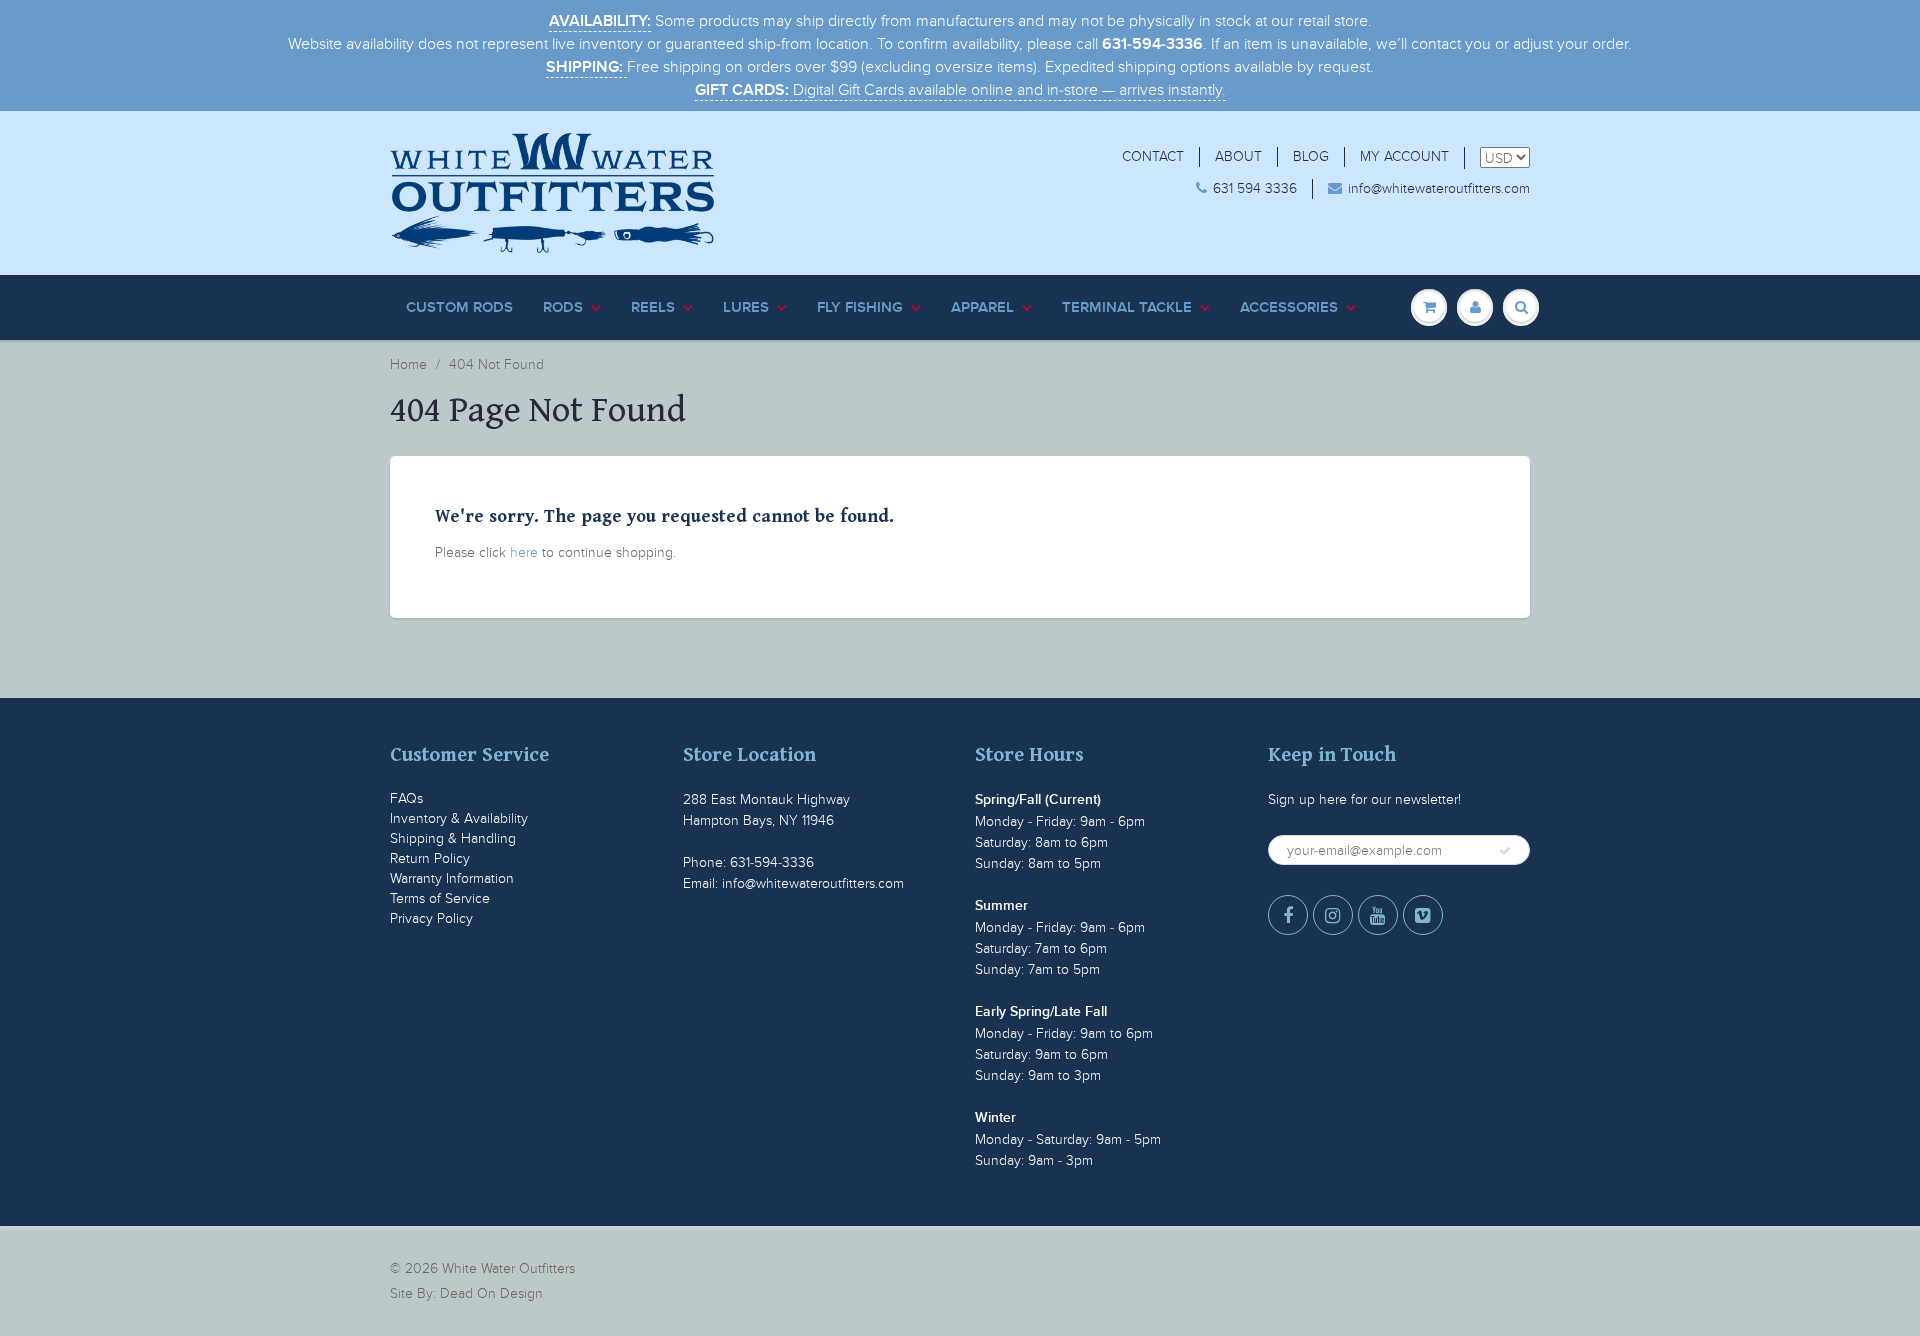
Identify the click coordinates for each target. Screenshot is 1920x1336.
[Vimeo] (1423, 915)
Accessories (1289, 307)
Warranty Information (452, 878)
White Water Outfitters (508, 1268)
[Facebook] (1288, 915)
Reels (653, 307)
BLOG (1311, 156)
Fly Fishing (860, 307)
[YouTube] (1378, 915)
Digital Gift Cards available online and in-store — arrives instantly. (960, 90)
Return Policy (430, 858)
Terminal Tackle (1127, 307)
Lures (746, 307)
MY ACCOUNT (1404, 156)
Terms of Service (440, 898)
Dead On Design (491, 1293)
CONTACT (1153, 156)
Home (408, 364)
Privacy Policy (431, 918)
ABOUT (1238, 156)
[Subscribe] (1505, 851)
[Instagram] (1333, 915)
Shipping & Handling (453, 838)
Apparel (982, 307)
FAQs (406, 798)
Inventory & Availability (459, 818)
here (524, 552)
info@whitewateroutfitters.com (1439, 188)
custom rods (459, 307)
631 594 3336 (1255, 188)
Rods (563, 307)
